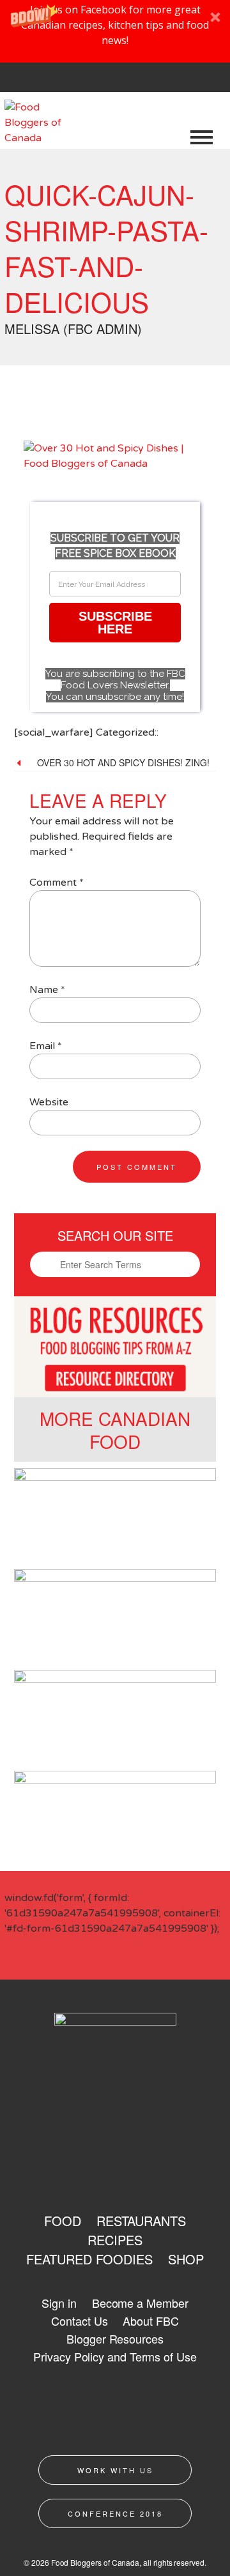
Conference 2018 (115, 2513)
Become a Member (140, 2303)
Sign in (59, 2303)
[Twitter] (62, 80)
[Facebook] (34, 80)
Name (47, 990)
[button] (115, 31)
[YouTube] (146, 80)
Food (63, 2221)
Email (46, 1046)
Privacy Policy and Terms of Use (115, 2356)
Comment (57, 883)
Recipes (115, 2240)
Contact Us (79, 2321)
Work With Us (115, 2470)
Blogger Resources (115, 2338)
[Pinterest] (118, 80)
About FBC (150, 2321)
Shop (186, 2259)
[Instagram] (90, 80)
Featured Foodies (89, 2259)
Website (49, 1102)
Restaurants (141, 2221)
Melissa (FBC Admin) (73, 329)
